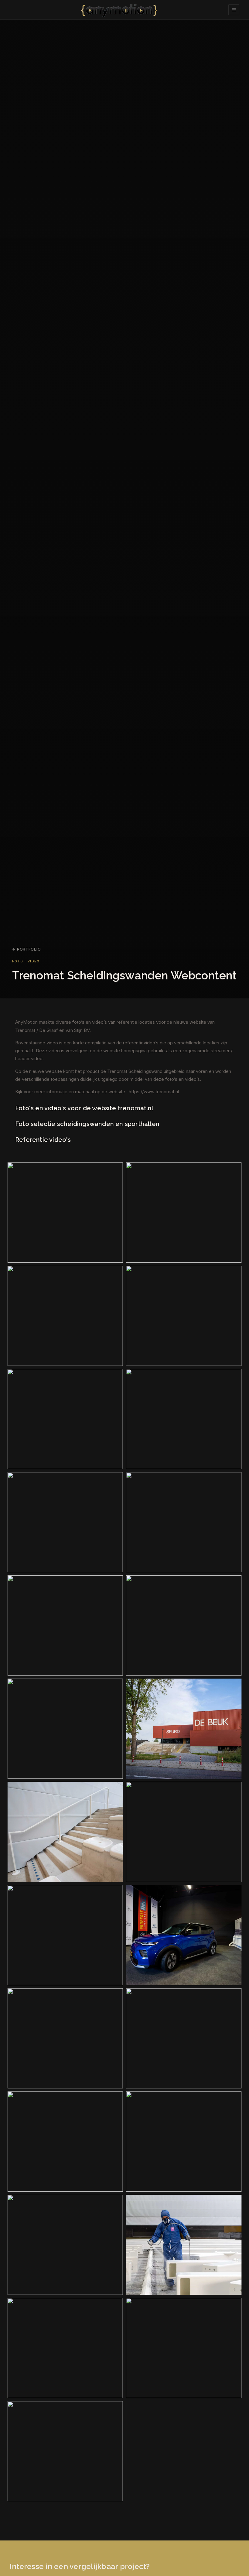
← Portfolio (26, 949)
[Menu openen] (234, 10)
